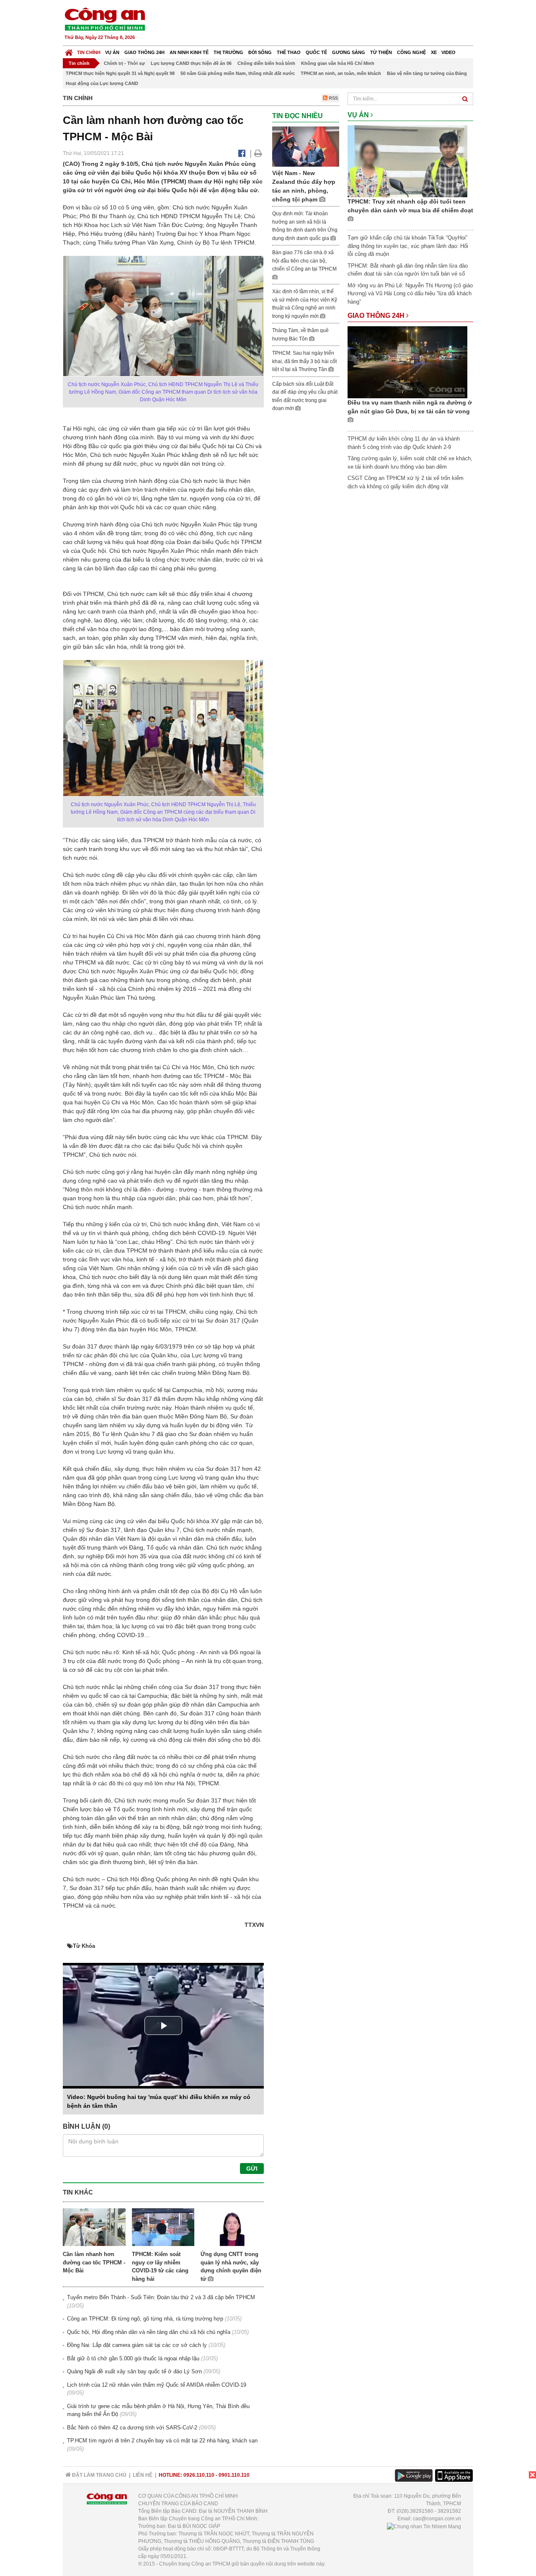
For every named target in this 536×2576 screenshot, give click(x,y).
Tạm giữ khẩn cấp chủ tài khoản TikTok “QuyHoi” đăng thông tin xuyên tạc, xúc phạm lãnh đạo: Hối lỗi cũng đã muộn (408, 246)
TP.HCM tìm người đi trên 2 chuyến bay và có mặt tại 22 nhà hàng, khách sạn (162, 2441)
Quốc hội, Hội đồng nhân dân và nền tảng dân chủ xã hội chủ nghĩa (149, 2332)
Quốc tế (316, 52)
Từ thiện (381, 52)
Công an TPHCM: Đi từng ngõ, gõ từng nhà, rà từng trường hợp (145, 2319)
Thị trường (228, 52)
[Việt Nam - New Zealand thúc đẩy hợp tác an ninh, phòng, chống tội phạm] (306, 146)
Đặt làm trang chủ (99, 2475)
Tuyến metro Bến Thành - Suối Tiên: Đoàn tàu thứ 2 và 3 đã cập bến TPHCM (161, 2297)
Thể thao (289, 52)
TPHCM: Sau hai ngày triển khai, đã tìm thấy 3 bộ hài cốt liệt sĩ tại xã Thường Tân (304, 361)
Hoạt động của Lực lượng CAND (102, 83)
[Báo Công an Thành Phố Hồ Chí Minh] (69, 50)
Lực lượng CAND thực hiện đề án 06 (191, 63)
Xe (434, 52)
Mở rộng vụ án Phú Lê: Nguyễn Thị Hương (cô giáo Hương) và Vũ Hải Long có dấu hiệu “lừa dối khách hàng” (410, 294)
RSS (333, 98)
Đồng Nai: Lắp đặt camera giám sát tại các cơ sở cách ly (137, 2345)
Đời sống (260, 52)
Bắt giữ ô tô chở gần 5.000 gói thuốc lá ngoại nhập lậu (133, 2358)
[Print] (258, 153)
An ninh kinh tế (189, 52)
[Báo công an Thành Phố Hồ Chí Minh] (105, 19)
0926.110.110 (199, 2475)
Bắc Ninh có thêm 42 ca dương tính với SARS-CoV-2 (132, 2428)
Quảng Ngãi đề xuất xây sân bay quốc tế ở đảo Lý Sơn (134, 2371)
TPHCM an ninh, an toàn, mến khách (341, 73)
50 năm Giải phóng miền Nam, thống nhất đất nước (238, 73)
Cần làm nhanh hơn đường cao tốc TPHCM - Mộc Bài (94, 2262)
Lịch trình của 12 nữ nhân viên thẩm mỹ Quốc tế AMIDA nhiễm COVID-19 (157, 2385)
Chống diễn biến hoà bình (266, 63)
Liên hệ (143, 2475)
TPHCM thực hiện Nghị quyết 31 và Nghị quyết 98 (120, 73)
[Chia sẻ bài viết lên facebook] (242, 153)
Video (448, 52)
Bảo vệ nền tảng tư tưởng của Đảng (427, 73)
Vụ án (112, 52)
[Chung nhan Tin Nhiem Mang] (424, 2526)
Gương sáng (349, 52)
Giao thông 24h (144, 52)
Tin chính (89, 52)
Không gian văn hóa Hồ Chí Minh (338, 63)
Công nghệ (411, 52)
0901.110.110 (234, 2475)
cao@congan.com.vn (437, 2519)
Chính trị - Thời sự (124, 63)
